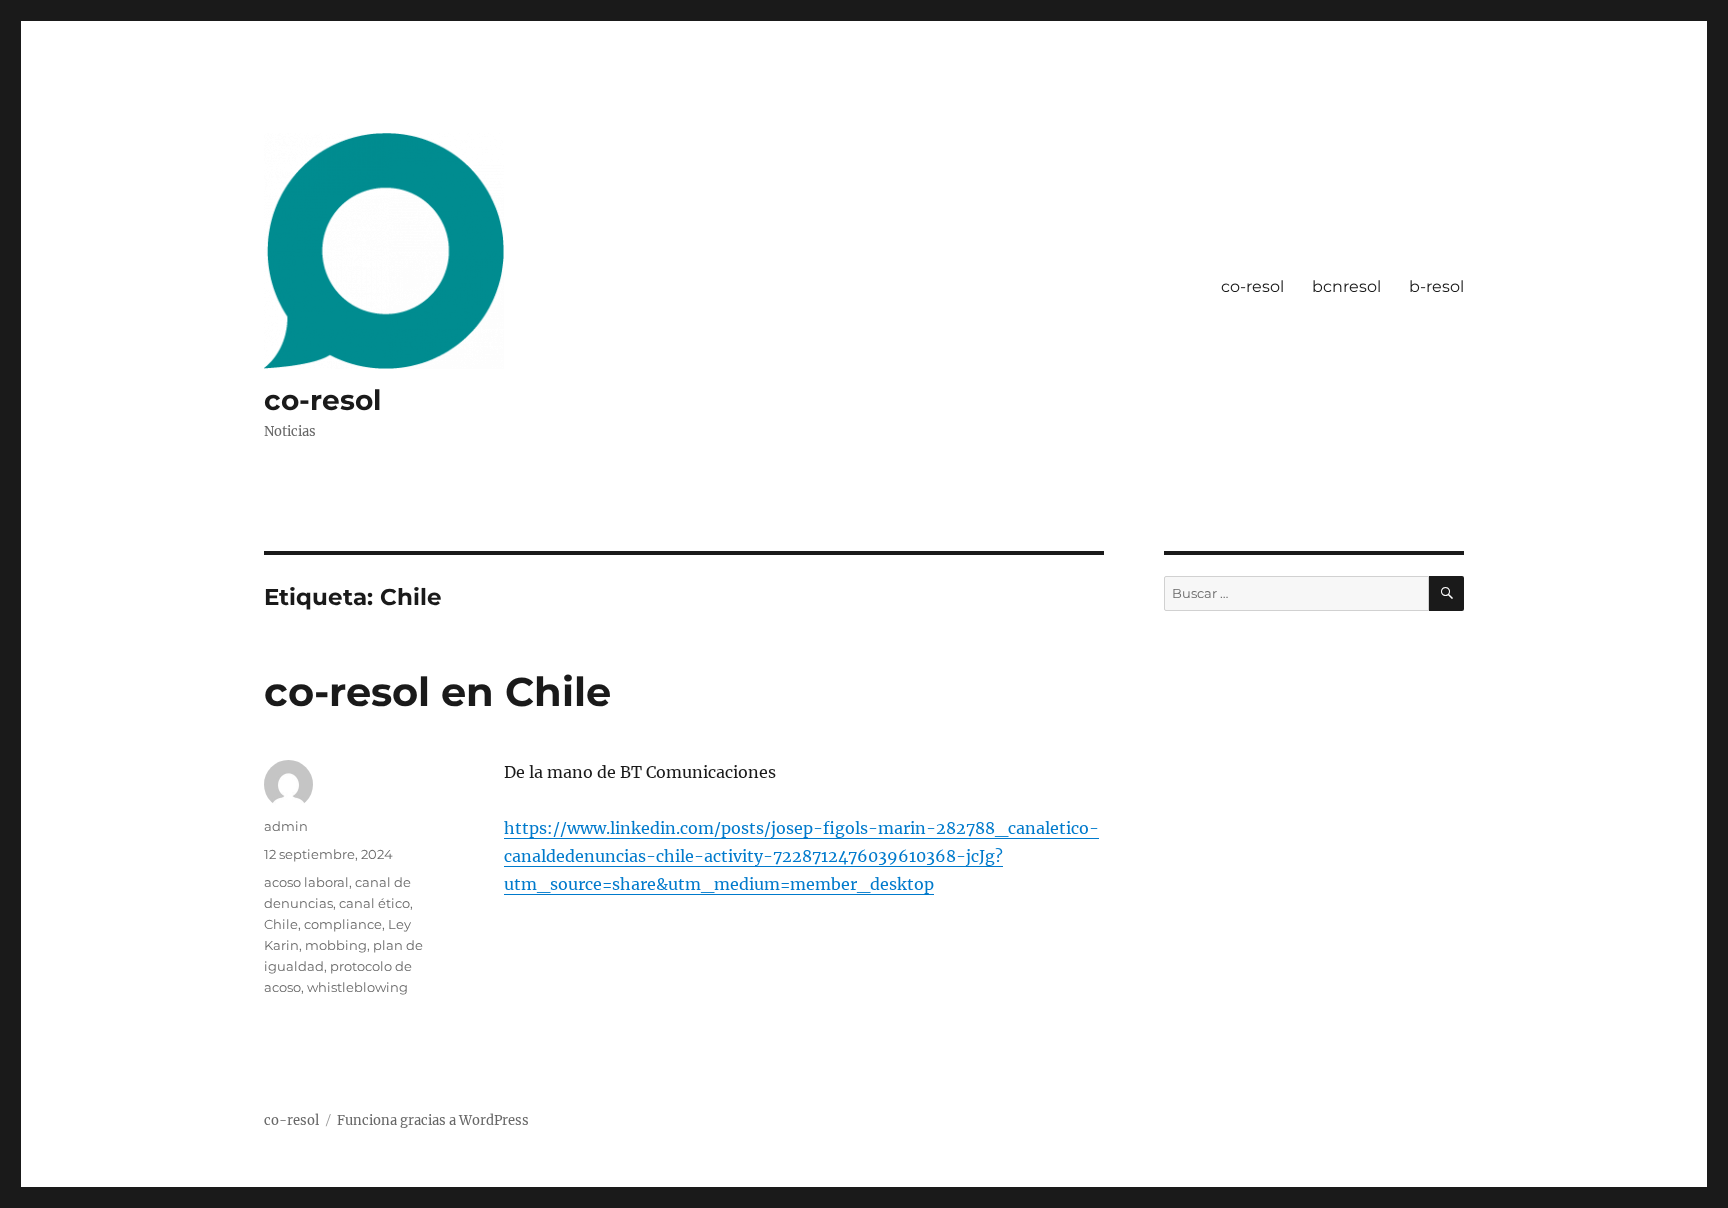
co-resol (322, 400)
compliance (343, 924)
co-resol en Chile (437, 691)
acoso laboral (306, 882)
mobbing (336, 945)
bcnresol (1346, 286)
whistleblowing (357, 987)
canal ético (374, 903)
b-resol (1436, 286)
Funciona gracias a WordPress (433, 1120)
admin (286, 826)
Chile (281, 924)
